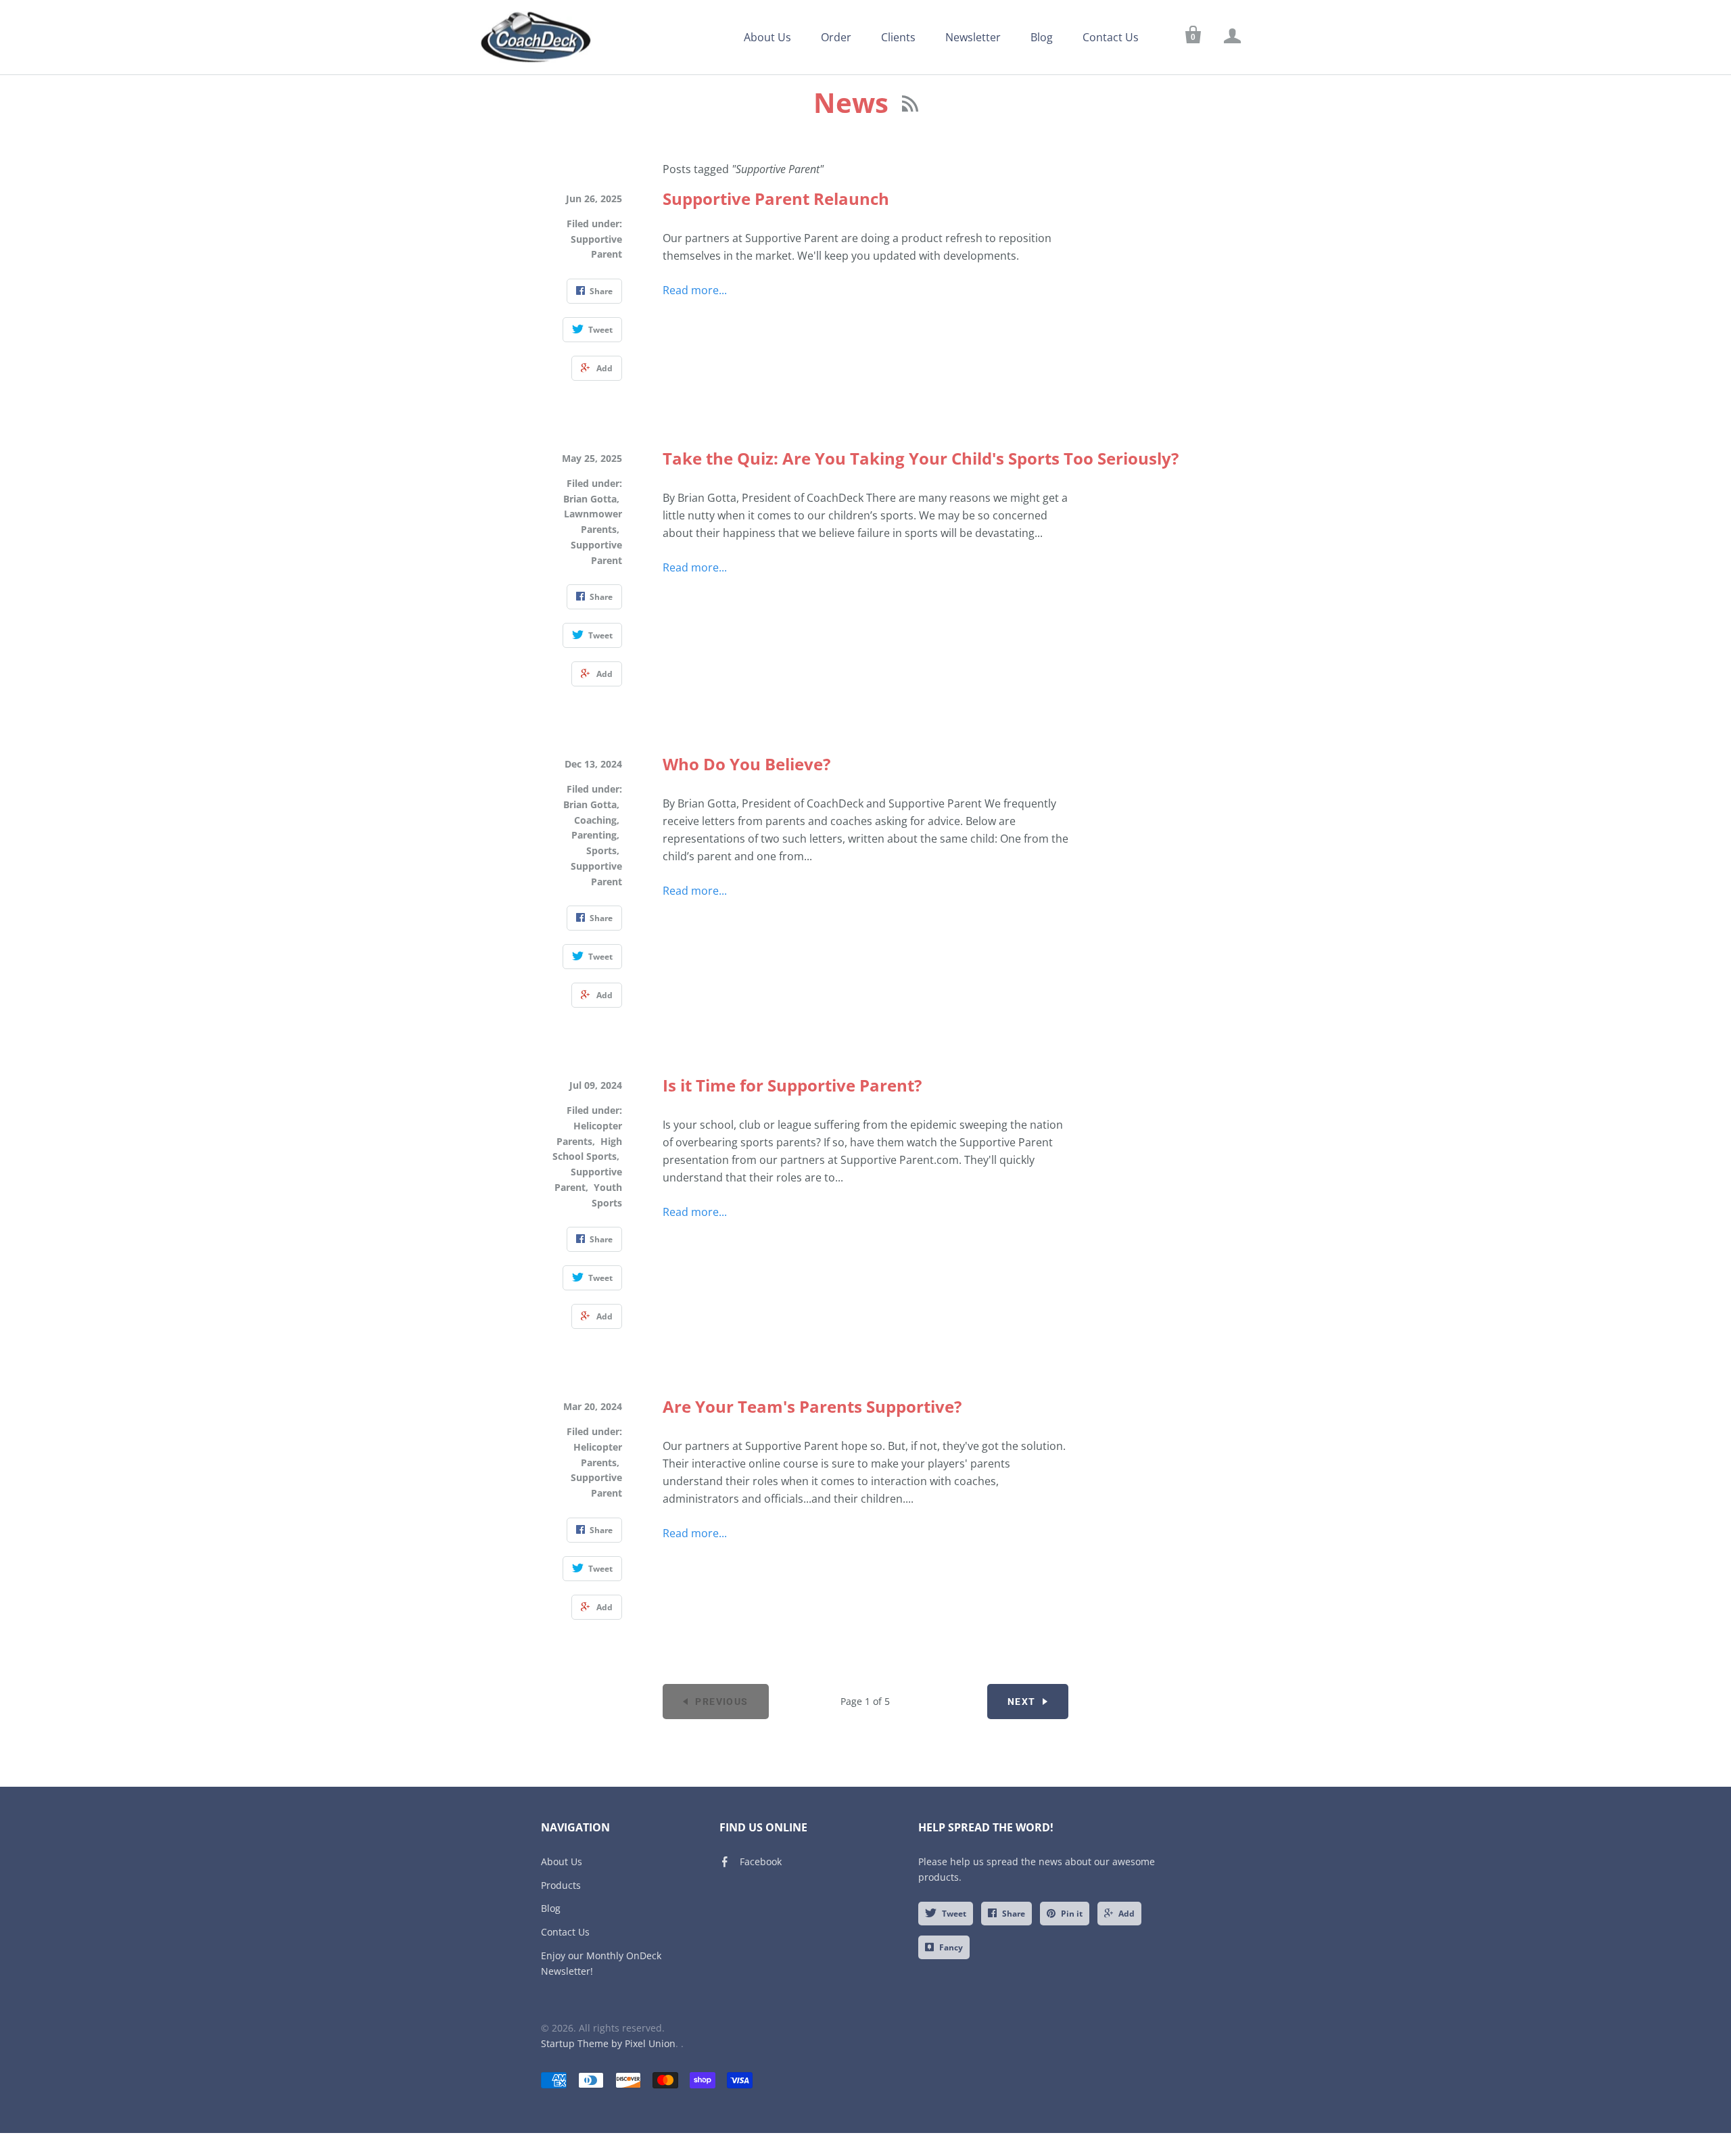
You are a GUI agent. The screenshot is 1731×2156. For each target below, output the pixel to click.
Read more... (695, 290)
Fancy (951, 1947)
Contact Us (1111, 37)
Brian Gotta (590, 499)
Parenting (594, 835)
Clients (898, 37)
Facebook (761, 1861)
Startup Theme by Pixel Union (608, 2043)
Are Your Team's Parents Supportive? (812, 1406)
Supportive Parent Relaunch (776, 198)
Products (561, 1885)
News (854, 102)
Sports (601, 850)
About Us (767, 37)
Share (1014, 1914)
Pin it (1072, 1914)
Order (836, 37)
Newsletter (973, 37)
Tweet (954, 1914)
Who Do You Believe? (746, 764)
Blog (1042, 37)
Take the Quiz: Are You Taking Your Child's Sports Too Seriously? (921, 458)
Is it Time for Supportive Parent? (792, 1085)
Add (1127, 1914)
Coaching (595, 820)
